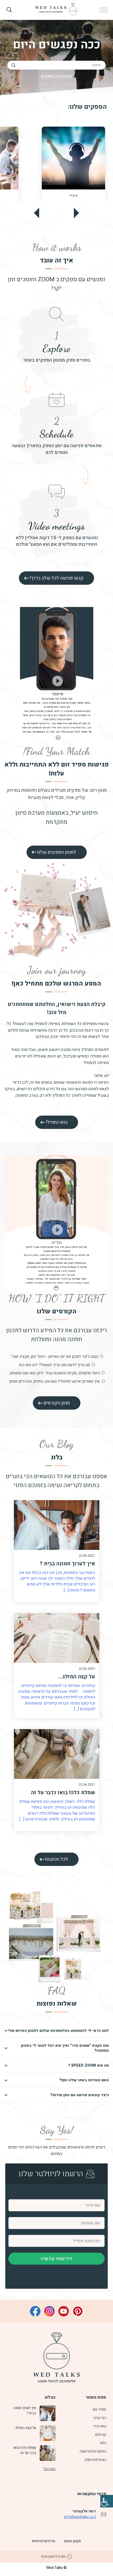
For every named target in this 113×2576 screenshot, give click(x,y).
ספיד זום (99, 2409)
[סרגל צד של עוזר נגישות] (107, 2501)
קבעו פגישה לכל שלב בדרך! (56, 578)
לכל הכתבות (56, 1859)
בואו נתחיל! (57, 1122)
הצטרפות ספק (95, 2460)
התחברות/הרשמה (93, 2451)
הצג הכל (49, 2469)
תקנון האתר (72, 2541)
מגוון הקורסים (57, 1403)
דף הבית (100, 2418)
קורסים (101, 2435)
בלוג (103, 2443)
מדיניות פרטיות (43, 2541)
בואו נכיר (100, 2426)
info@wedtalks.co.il (80, 2517)
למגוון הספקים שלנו (57, 852)
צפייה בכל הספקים (56, 76)
